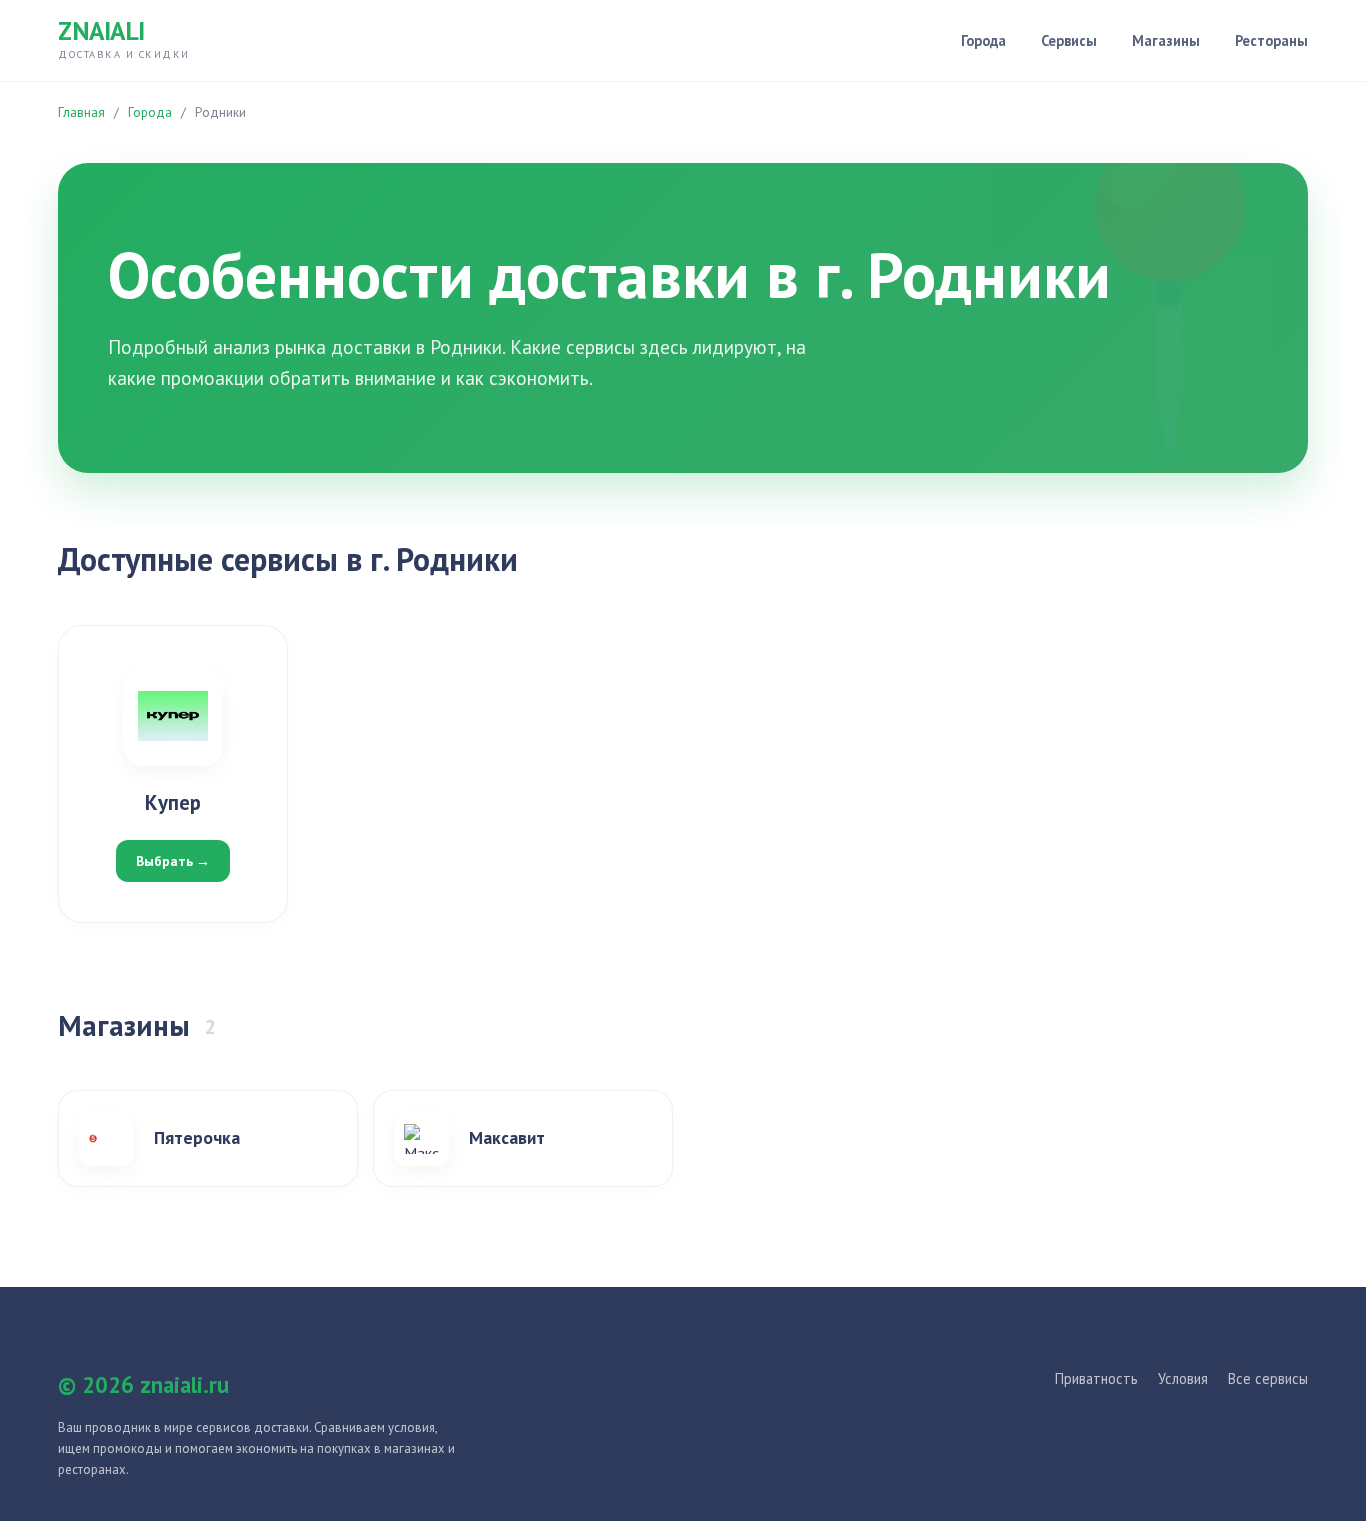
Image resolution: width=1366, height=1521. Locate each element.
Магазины (1166, 40)
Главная (81, 112)
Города (983, 40)
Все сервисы (1268, 1378)
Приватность (1096, 1378)
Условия (1183, 1378)
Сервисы (1069, 40)
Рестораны (1271, 40)
